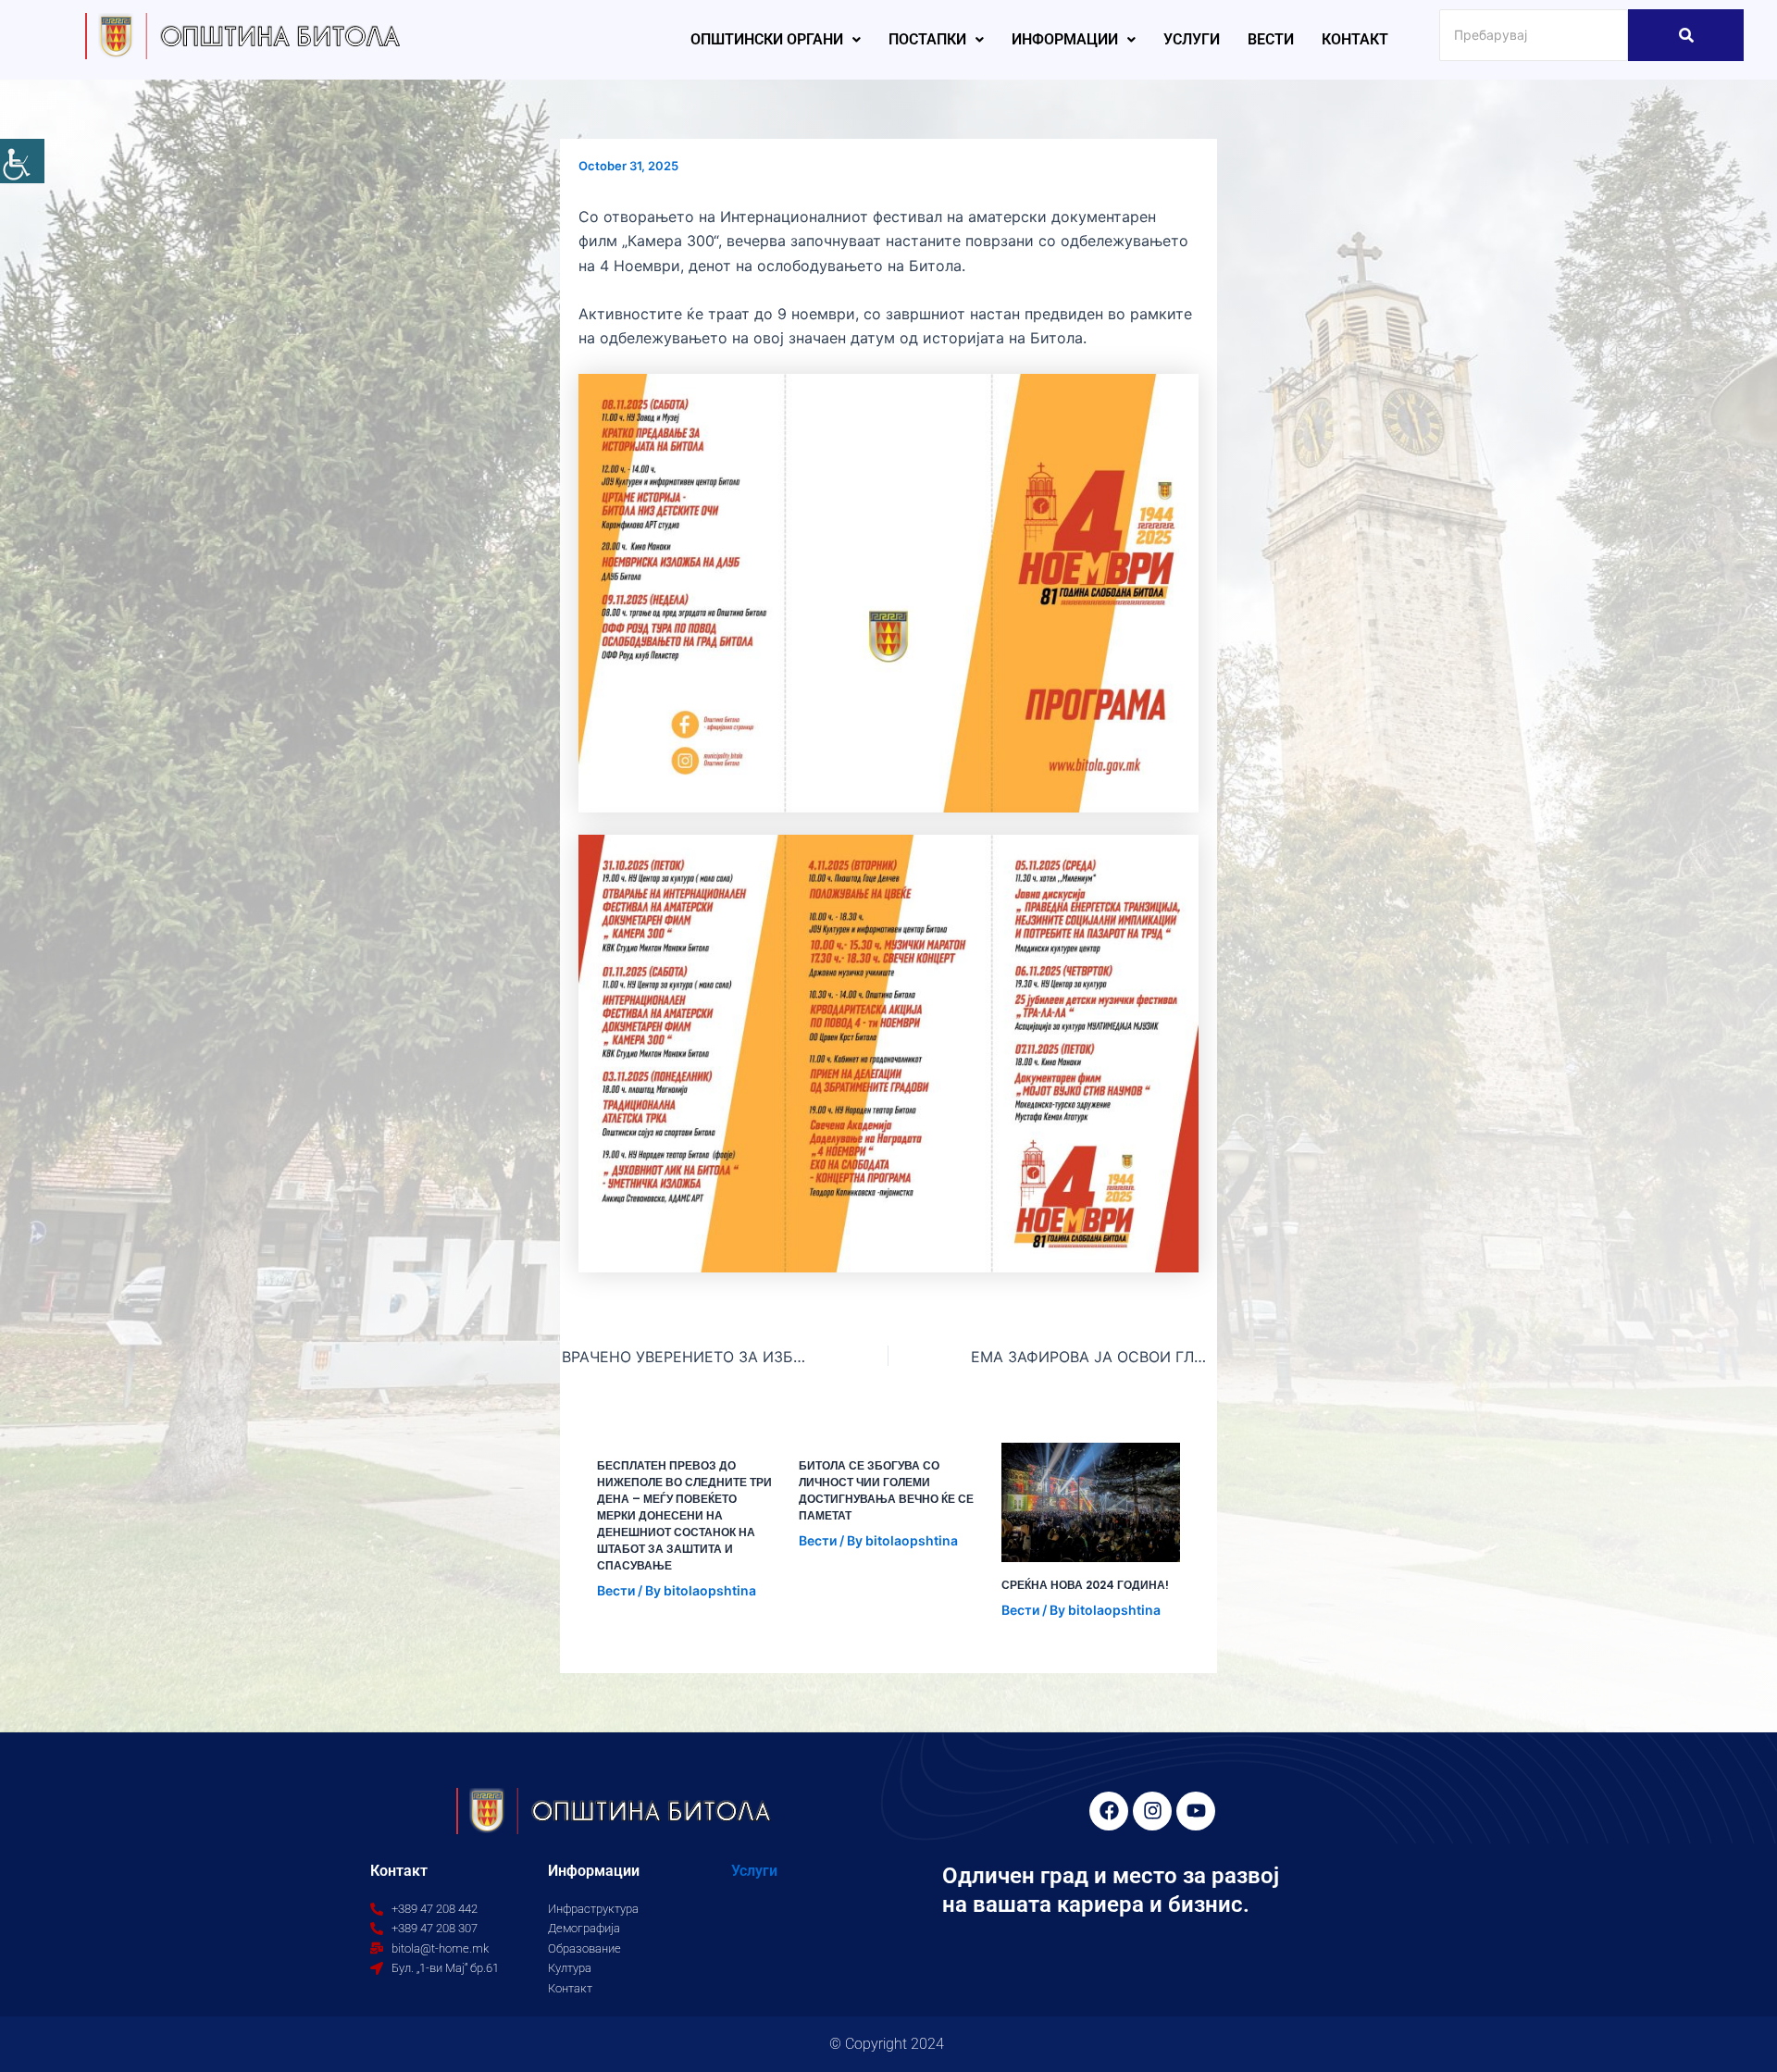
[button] (776, 40)
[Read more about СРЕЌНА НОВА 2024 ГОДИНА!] (1091, 1502)
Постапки (927, 39)
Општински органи (767, 39)
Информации (1065, 39)
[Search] (1686, 35)
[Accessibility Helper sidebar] (22, 161)
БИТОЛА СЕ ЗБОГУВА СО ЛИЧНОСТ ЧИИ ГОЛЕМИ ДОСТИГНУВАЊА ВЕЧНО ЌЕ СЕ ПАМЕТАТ (886, 1490)
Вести (1271, 39)
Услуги (1192, 39)
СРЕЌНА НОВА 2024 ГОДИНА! (1085, 1585)
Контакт (1355, 39)
